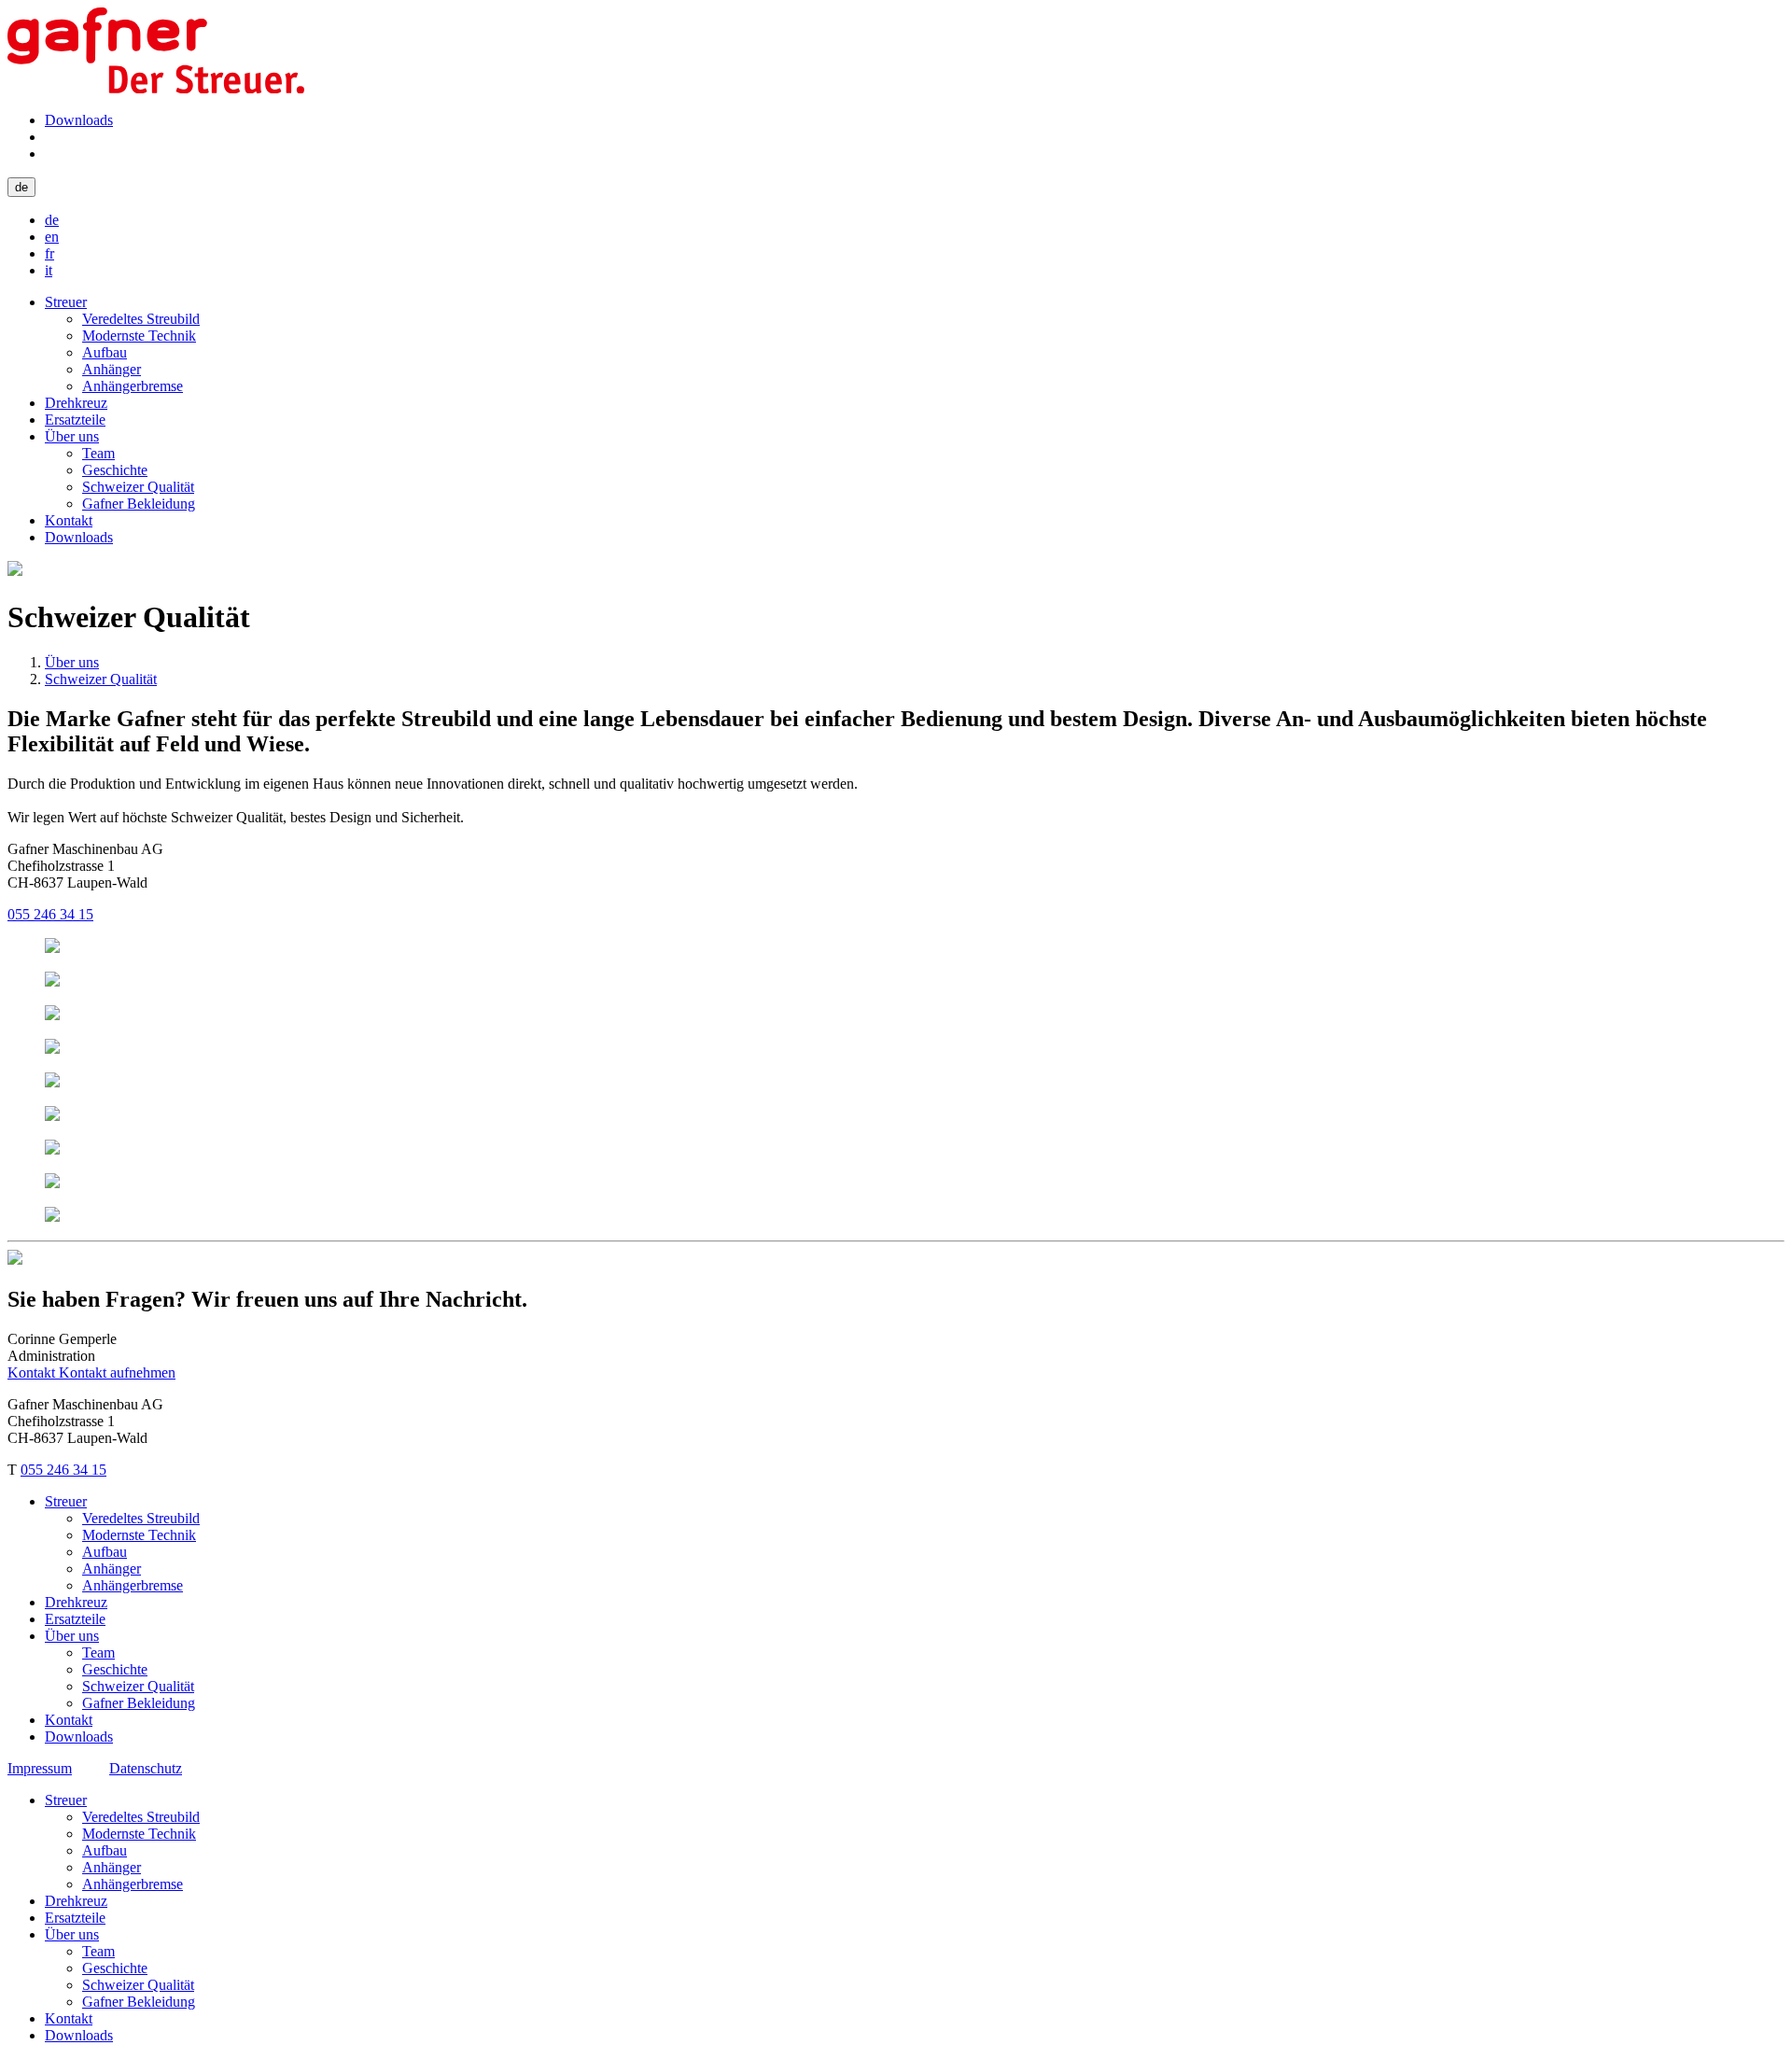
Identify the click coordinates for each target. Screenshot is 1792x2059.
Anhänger (112, 369)
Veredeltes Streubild (141, 319)
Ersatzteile (75, 420)
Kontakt (69, 520)
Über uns (72, 436)
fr (49, 253)
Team (98, 453)
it (49, 270)
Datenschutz (146, 1768)
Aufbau (105, 352)
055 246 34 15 (50, 914)
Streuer (66, 302)
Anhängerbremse (133, 386)
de (21, 187)
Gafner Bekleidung (139, 504)
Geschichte (115, 470)
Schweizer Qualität (138, 487)
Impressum (40, 1768)
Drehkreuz (76, 403)
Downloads (79, 120)
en (52, 237)
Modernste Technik (139, 336)
